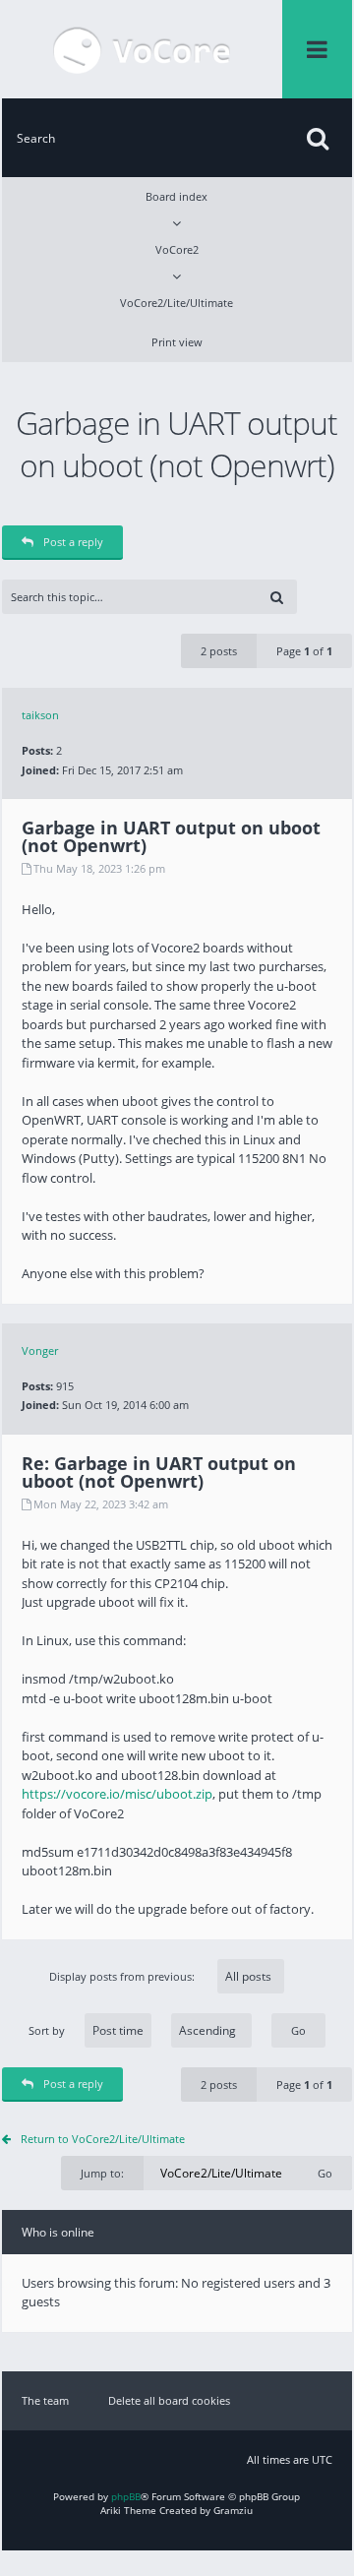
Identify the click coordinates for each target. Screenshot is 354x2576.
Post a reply (73, 542)
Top (337, 1289)
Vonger (40, 1350)
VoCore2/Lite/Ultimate (177, 303)
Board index (177, 196)
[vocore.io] (142, 49)
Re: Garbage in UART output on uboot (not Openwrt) (159, 1472)
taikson (40, 715)
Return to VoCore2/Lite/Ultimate (103, 2139)
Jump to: (102, 2173)
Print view (177, 342)
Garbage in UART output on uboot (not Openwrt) (177, 444)
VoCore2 (177, 249)
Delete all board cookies (169, 2400)
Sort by (47, 2030)
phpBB (126, 2496)
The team (45, 2400)
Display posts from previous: (123, 1976)
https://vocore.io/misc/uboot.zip (117, 1794)
